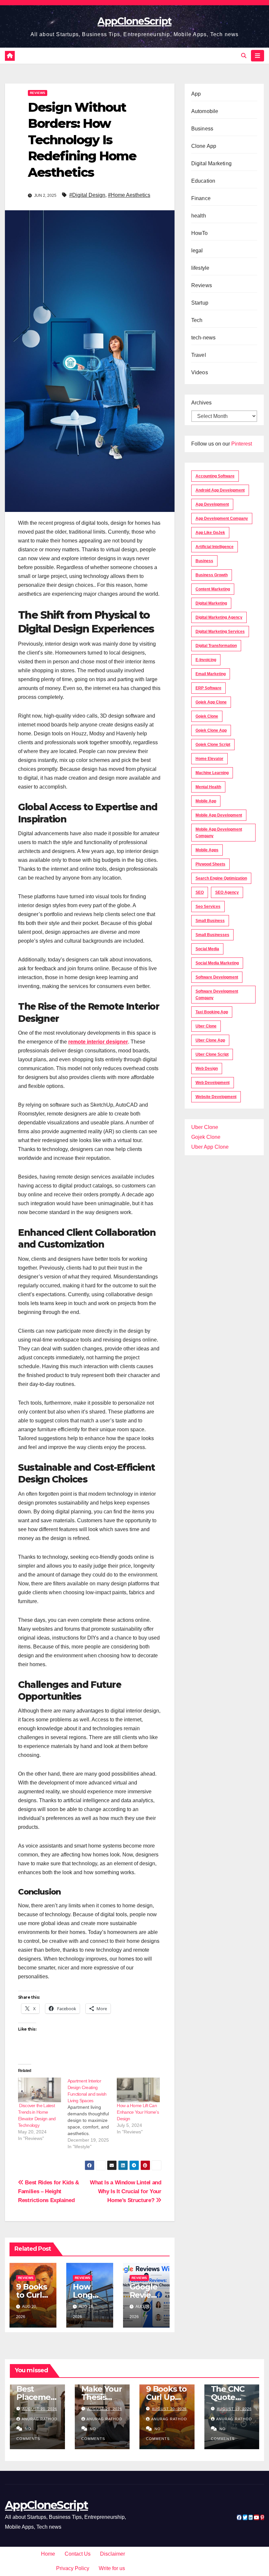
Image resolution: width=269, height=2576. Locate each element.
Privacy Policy (73, 2568)
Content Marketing (213, 589)
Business (202, 129)
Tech (197, 320)
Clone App (204, 146)
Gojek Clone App (211, 730)
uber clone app (210, 1040)
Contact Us (78, 2554)
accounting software (215, 476)
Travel (199, 355)
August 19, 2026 (234, 2409)
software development (217, 977)
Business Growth (212, 575)
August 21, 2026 (40, 2409)
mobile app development (219, 815)
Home (48, 2554)
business (204, 561)
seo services (208, 907)
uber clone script (212, 1054)
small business (210, 921)
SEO (200, 892)
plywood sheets (210, 864)
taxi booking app (212, 1012)
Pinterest (242, 444)
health (199, 216)
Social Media (207, 949)
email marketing (211, 674)
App (196, 94)
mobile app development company (219, 833)
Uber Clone (205, 1127)
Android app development (220, 490)
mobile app (206, 801)
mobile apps (207, 850)
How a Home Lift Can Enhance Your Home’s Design (138, 2112)
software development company (217, 995)
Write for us (112, 2568)
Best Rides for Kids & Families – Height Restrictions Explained (49, 2191)
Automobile (205, 111)
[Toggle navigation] (258, 56)
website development (216, 1097)
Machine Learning (212, 773)
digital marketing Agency (219, 617)
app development (212, 504)
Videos (200, 372)
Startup (200, 303)
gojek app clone (211, 702)
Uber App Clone (210, 1147)
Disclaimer (113, 2554)
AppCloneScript (134, 21)
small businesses (212, 935)
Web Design (207, 1069)
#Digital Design (87, 195)
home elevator (209, 759)
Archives (201, 403)
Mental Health (208, 787)
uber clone (206, 1026)
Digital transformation (216, 646)
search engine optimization (221, 878)
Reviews (38, 93)
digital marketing (211, 603)
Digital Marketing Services (220, 632)
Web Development (213, 1083)
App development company (222, 518)
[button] (244, 56)
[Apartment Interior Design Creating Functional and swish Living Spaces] (92, 2114)
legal (197, 251)
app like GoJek (210, 533)
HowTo (200, 233)
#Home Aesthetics (129, 195)
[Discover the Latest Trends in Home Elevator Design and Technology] (40, 2090)
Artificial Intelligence (215, 547)
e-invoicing (206, 660)
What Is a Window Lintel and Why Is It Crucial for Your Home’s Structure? (126, 2191)
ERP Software (208, 688)
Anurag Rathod (40, 2419)
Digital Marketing (211, 163)
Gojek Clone (207, 716)
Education (203, 181)
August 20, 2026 (105, 2409)
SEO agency (227, 892)
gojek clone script (213, 745)
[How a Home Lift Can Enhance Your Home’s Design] (138, 2090)
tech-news (204, 338)
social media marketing (217, 963)
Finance (201, 198)
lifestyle (200, 268)
